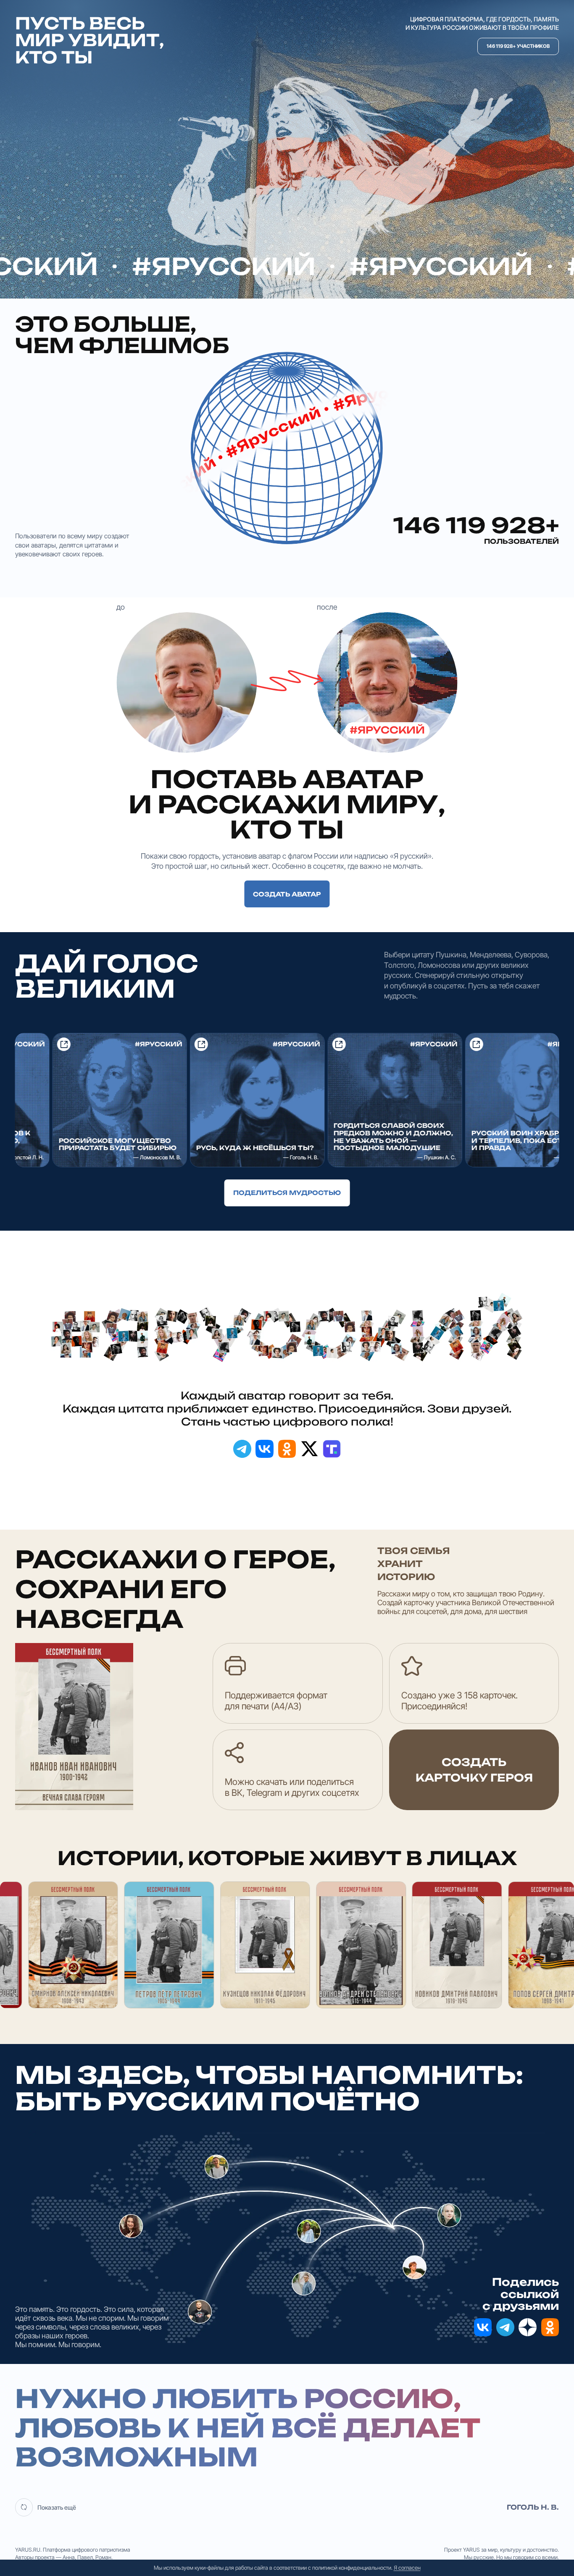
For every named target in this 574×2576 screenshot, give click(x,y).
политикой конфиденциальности (352, 2568)
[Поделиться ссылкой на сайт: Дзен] (528, 2327)
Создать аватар (287, 894)
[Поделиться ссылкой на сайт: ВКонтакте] (265, 1449)
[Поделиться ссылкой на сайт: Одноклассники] (287, 1449)
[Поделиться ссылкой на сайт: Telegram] (242, 1449)
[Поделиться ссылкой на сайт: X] (309, 1449)
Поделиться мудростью (287, 1193)
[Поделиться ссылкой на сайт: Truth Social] (332, 1449)
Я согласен (407, 2568)
